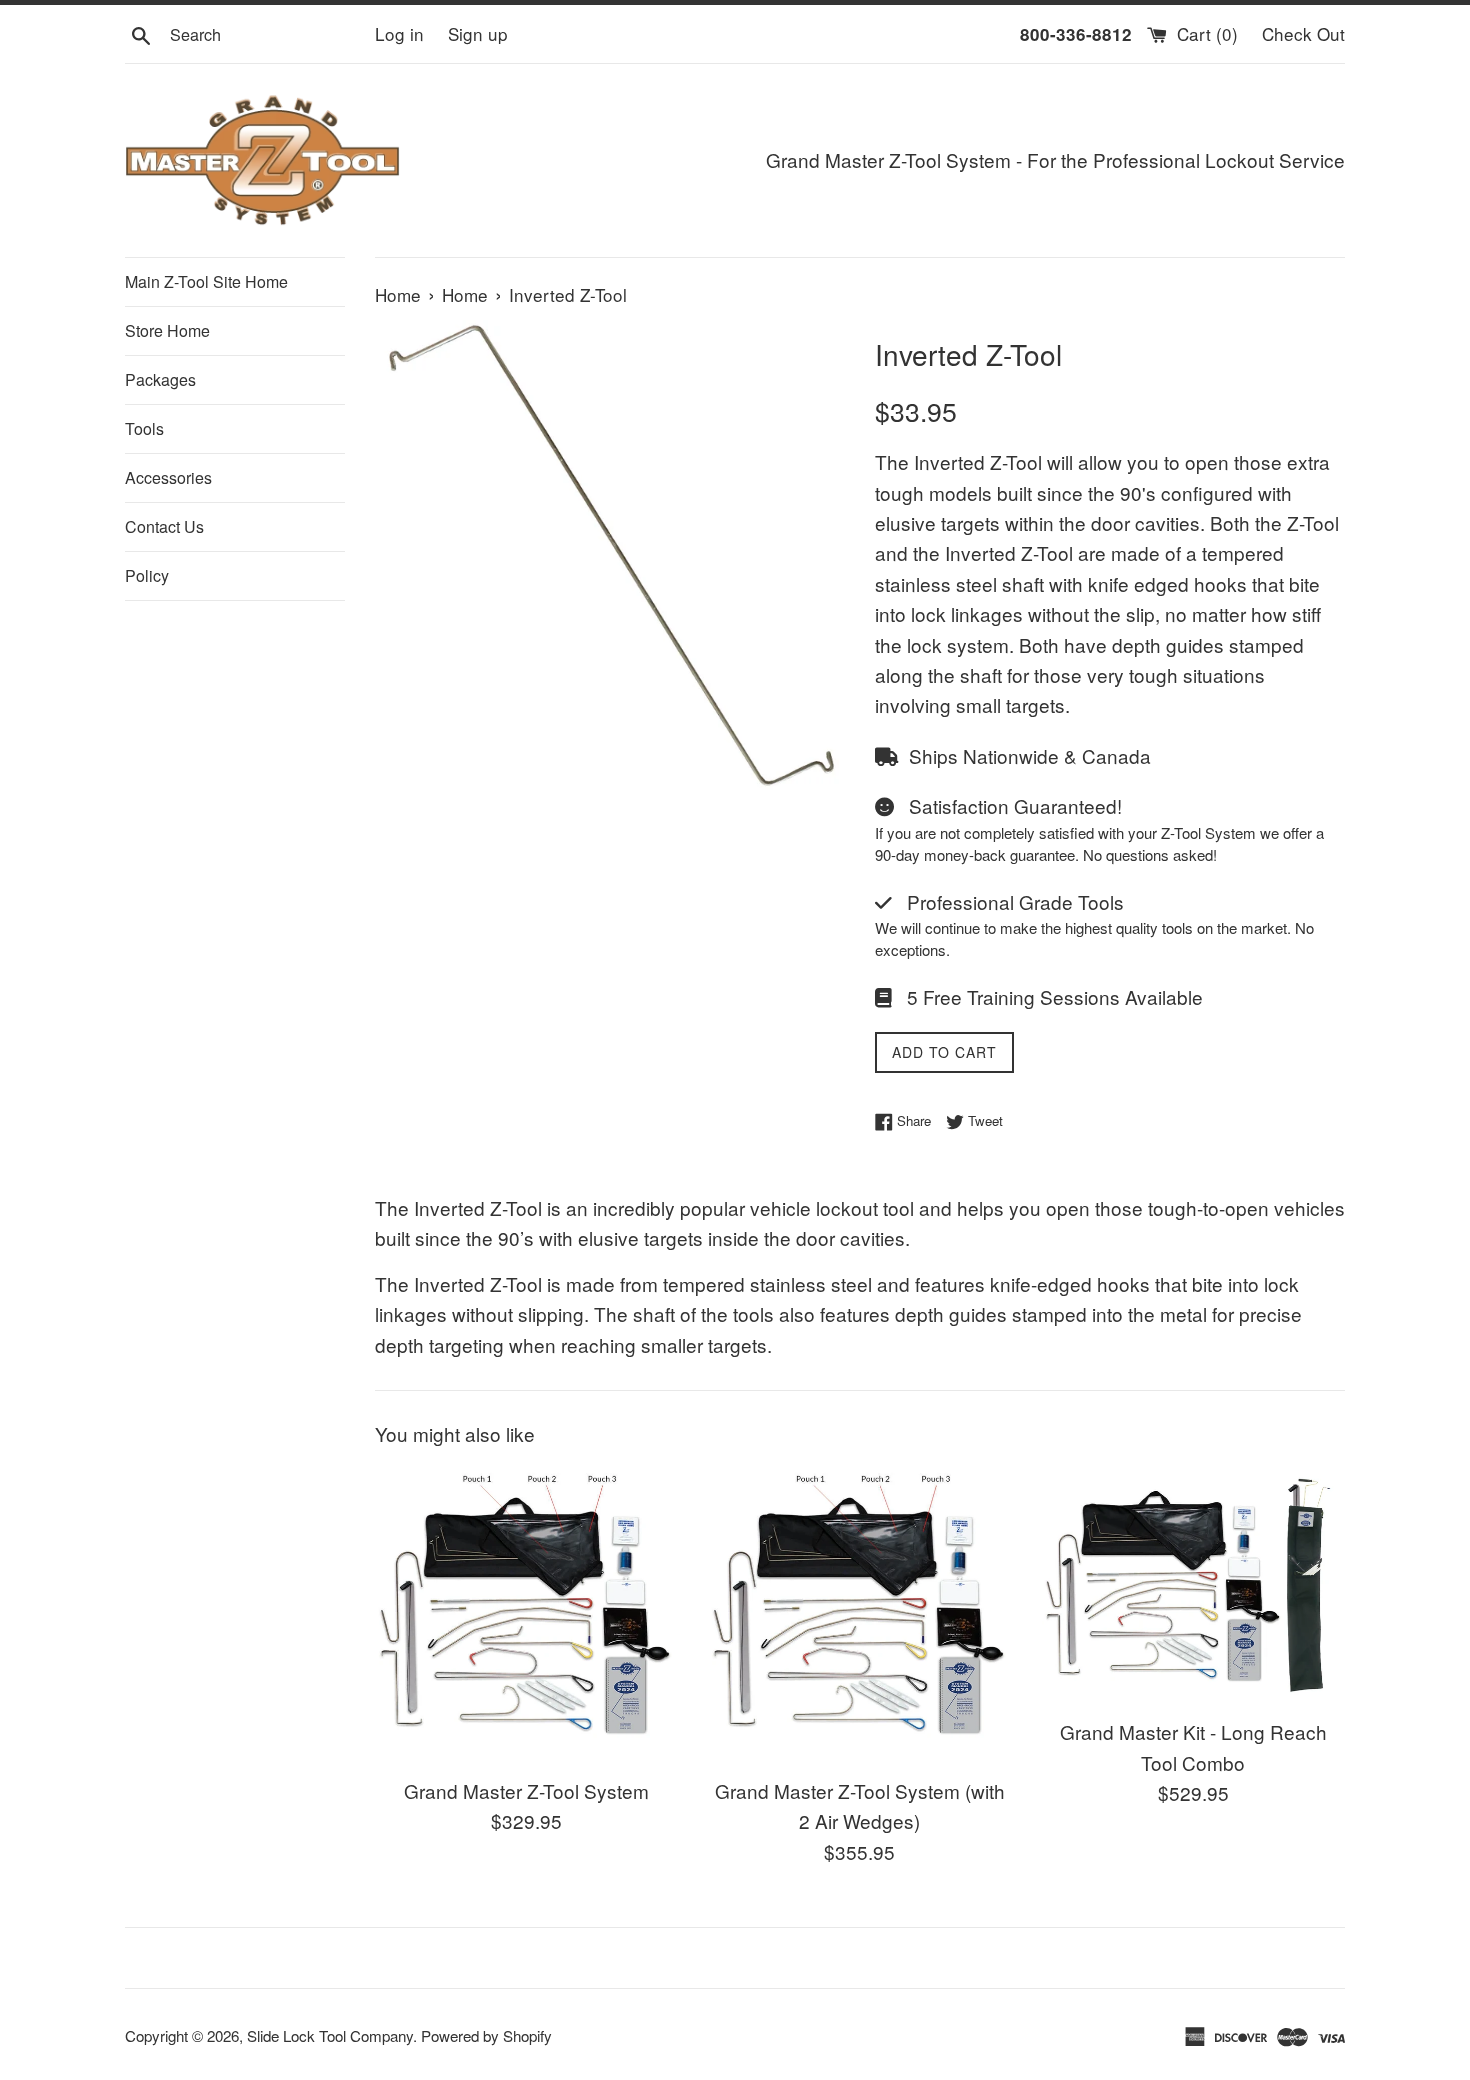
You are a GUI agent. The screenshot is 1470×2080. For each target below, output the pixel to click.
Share (912, 1120)
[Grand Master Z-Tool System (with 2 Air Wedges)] (859, 1614)
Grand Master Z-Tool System (526, 1790)
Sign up (478, 33)
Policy (147, 575)
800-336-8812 (1076, 34)
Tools (144, 428)
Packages (160, 379)
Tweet (983, 1120)
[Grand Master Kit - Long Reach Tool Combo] (1193, 1585)
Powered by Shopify (486, 2035)
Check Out (1303, 33)
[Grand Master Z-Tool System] (526, 1614)
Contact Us (164, 526)
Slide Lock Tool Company (330, 2035)
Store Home (167, 330)
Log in (399, 33)
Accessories (168, 477)
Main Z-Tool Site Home (206, 281)
